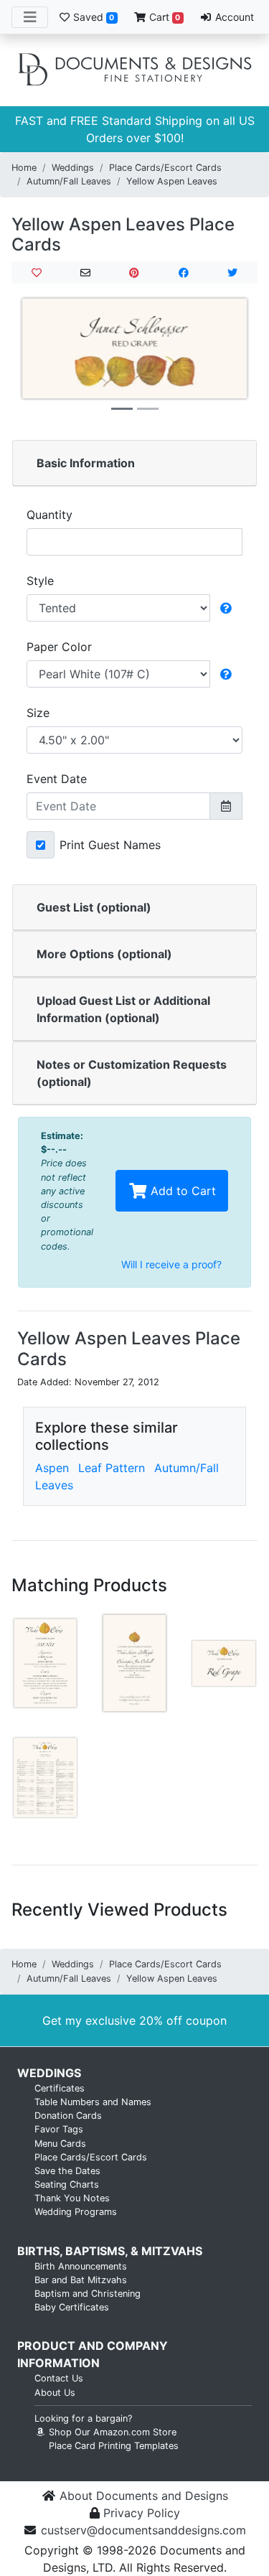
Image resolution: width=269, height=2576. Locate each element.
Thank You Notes (72, 2198)
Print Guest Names (110, 845)
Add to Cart (181, 1191)
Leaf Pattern (112, 1468)
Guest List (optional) (94, 907)
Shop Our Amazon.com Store (111, 2432)
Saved (92, 17)
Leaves (54, 1485)
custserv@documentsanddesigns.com (143, 2530)
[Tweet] (233, 272)
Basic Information (86, 463)
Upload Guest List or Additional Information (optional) (123, 1009)
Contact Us (59, 2378)
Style (40, 581)
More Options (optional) (104, 954)
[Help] (226, 608)
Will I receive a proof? (171, 1264)
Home (24, 168)
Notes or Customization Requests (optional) (132, 1073)
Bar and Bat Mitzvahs (81, 2280)
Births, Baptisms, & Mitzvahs (110, 2251)
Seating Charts (67, 2184)
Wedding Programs (76, 2212)
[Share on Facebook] (183, 272)
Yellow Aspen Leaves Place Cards (123, 235)
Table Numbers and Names (93, 2102)
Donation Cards (68, 2116)
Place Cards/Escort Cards (165, 168)
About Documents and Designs (144, 2496)
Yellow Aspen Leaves (172, 181)
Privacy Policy (142, 2513)
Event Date (57, 779)
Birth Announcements (81, 2266)
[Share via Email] (85, 272)
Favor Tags (59, 2129)
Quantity (49, 515)
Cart (163, 17)
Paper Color (59, 647)
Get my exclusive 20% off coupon (134, 2020)
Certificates (60, 2088)
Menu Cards (60, 2144)
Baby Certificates (72, 2307)
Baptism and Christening (88, 2294)
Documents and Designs (135, 70)
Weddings (73, 168)
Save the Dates (67, 2171)
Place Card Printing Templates (114, 2446)
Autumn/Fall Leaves (69, 181)
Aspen (52, 1468)
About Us (55, 2393)
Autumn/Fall (187, 1468)
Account (233, 17)
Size (38, 713)
